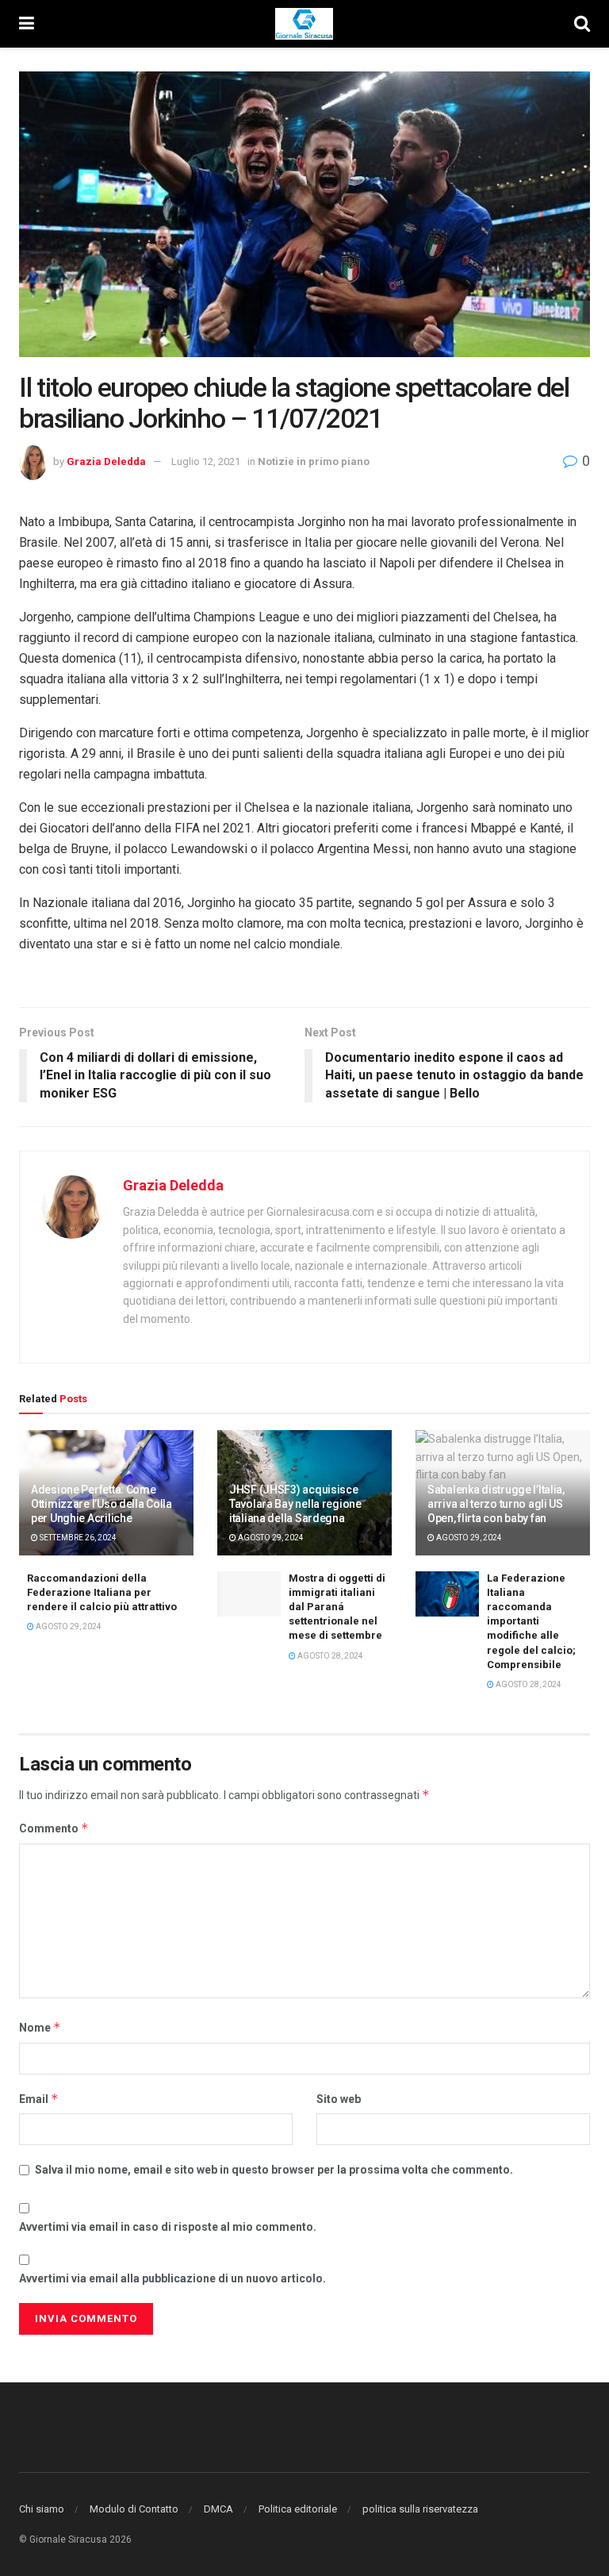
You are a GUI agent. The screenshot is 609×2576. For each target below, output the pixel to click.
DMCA (218, 2509)
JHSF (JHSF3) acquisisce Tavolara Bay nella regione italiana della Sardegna (295, 1504)
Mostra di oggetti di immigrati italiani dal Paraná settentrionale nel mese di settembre (337, 1607)
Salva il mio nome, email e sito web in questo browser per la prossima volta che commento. (274, 2170)
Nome (40, 2027)
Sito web (339, 2099)
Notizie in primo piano (314, 461)
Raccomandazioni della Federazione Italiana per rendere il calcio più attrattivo (102, 1592)
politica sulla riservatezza (420, 2509)
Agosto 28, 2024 (329, 1656)
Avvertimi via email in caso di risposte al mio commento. (168, 2227)
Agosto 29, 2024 (270, 1538)
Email (39, 2099)
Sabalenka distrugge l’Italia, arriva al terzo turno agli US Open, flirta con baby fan (496, 1504)
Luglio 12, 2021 (206, 461)
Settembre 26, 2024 (77, 1538)
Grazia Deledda (106, 461)
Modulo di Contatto (134, 2509)
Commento (54, 1828)
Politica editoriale (298, 2509)
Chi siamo (42, 2509)
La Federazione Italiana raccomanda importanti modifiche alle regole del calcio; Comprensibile (531, 1621)
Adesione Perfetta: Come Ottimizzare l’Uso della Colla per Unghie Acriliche (101, 1504)
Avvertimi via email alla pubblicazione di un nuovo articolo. (172, 2278)
